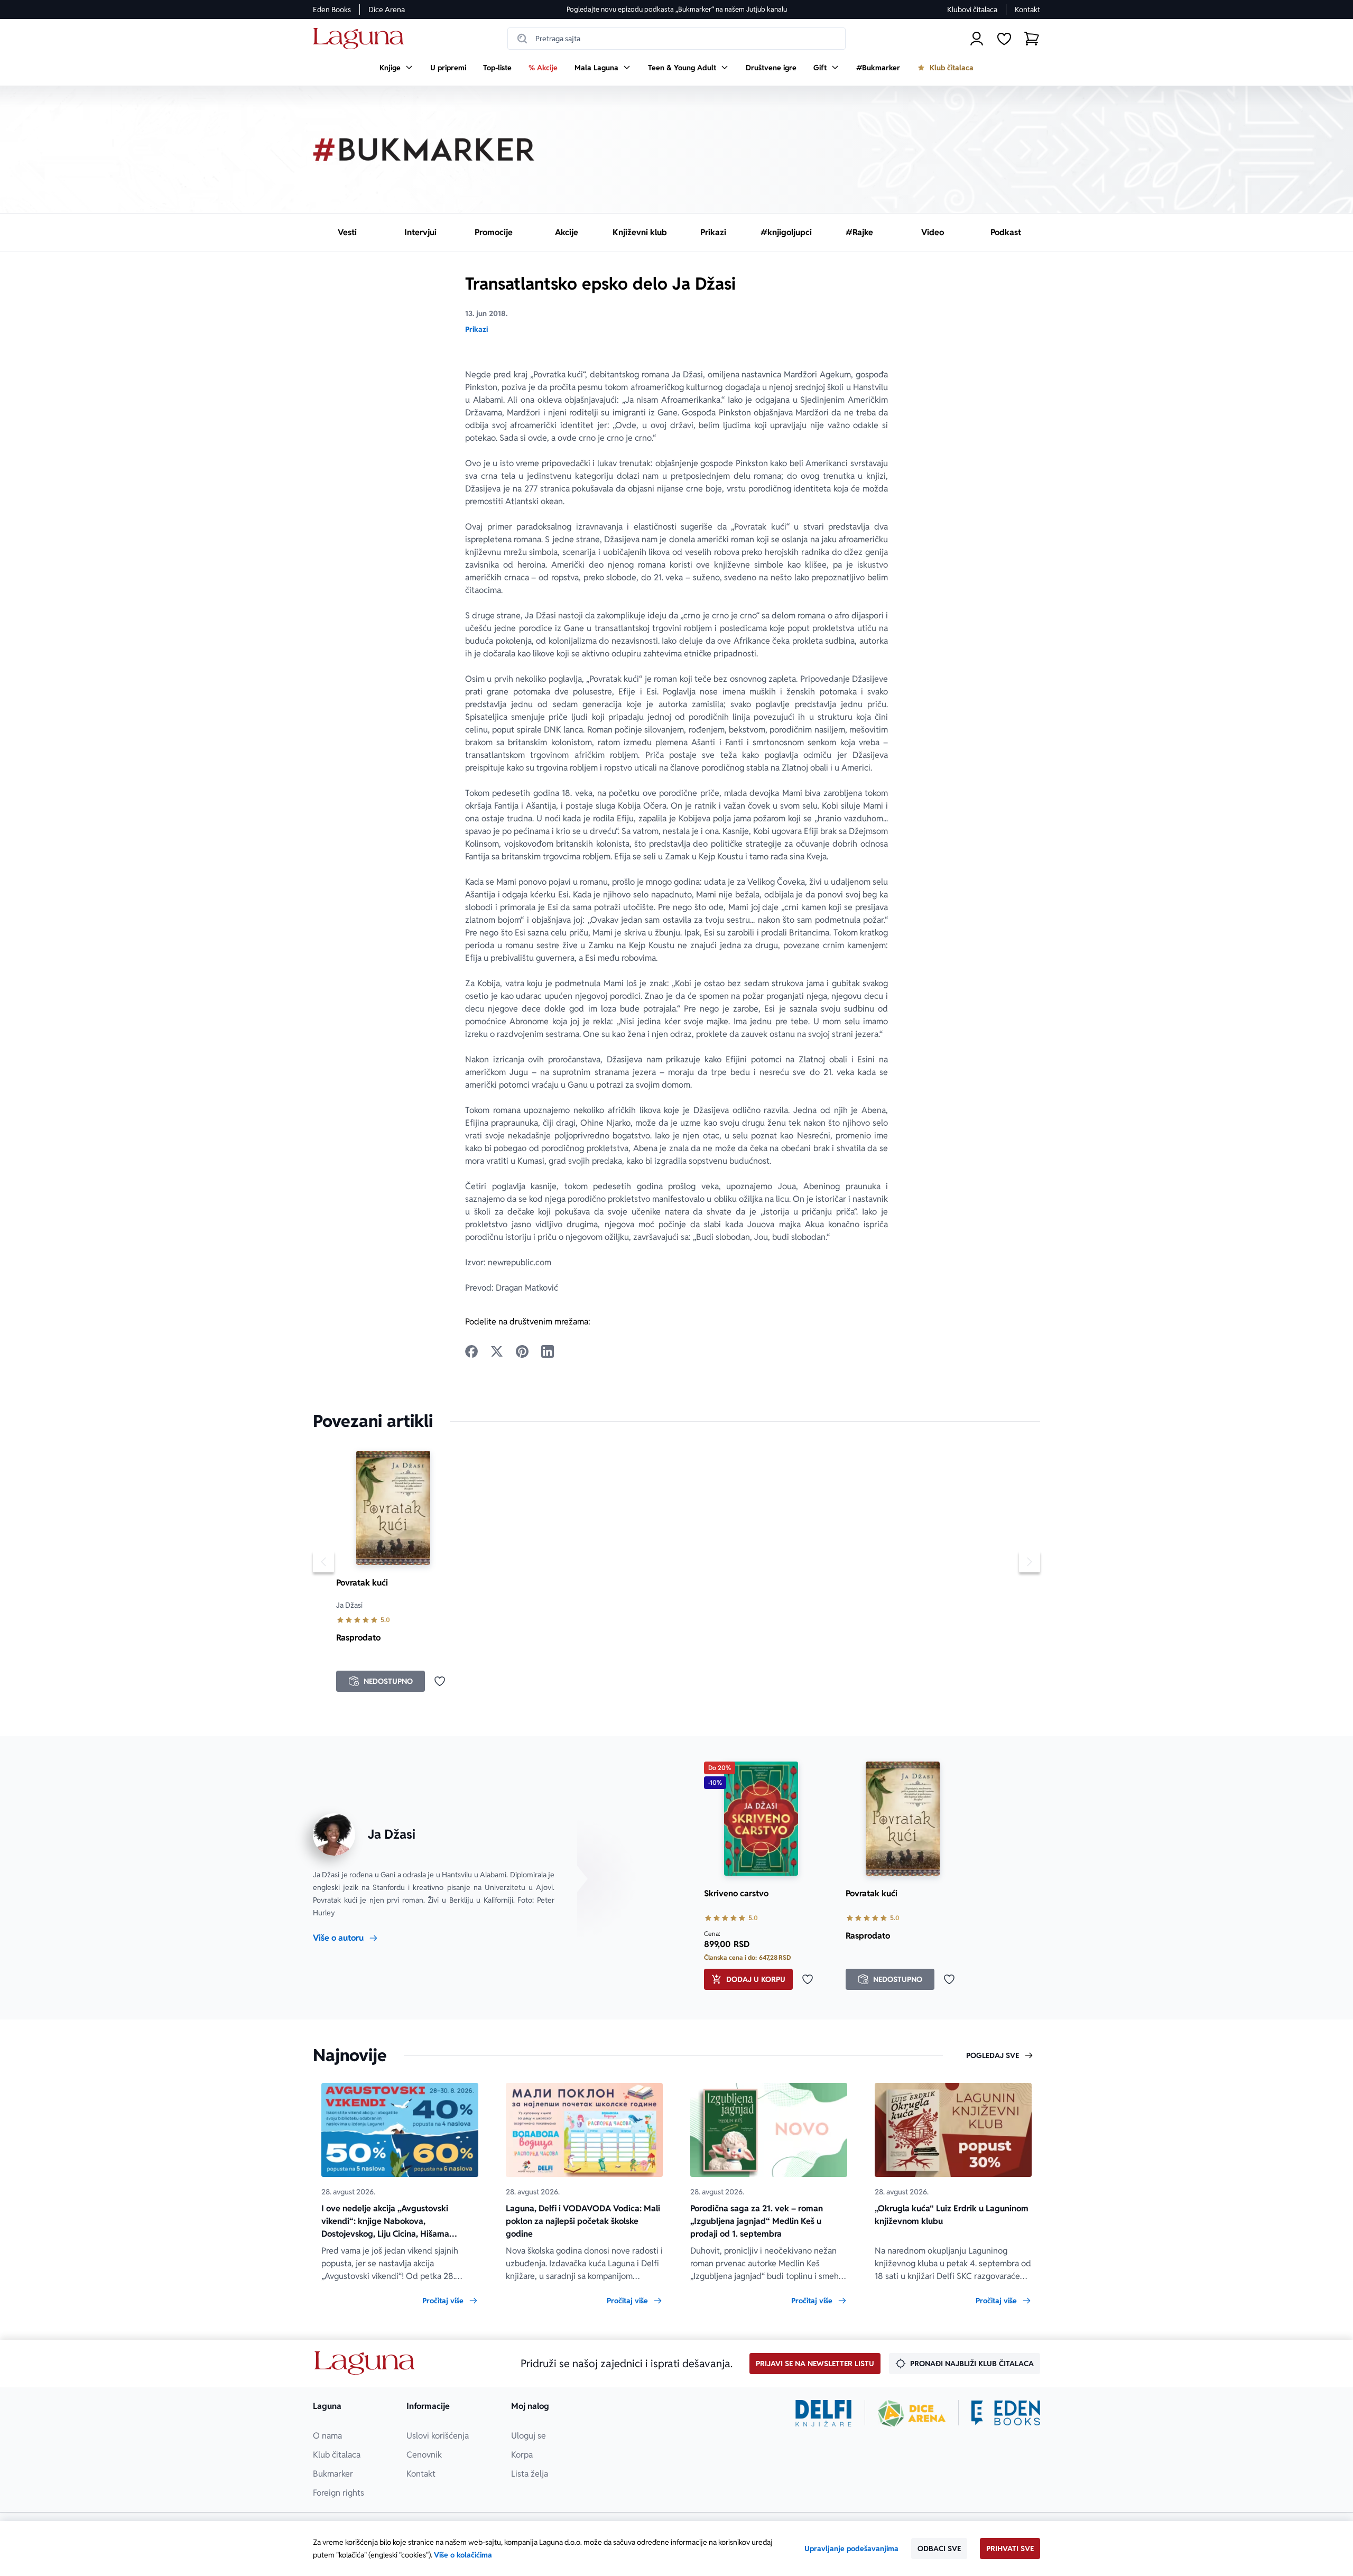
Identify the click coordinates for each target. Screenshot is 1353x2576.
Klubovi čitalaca (972, 10)
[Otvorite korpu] (1032, 39)
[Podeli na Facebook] (471, 1351)
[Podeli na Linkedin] (548, 1351)
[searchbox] (676, 39)
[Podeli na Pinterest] (522, 1351)
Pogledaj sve (993, 2055)
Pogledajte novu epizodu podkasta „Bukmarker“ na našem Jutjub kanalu (677, 9)
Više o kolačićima (463, 2555)
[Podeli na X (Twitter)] (497, 1351)
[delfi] (824, 2413)
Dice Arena (387, 10)
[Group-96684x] (1006, 2413)
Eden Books (332, 10)
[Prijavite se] (977, 39)
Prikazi (476, 329)
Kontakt (1027, 10)
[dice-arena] (912, 2413)
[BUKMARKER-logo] (424, 150)
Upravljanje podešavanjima (851, 2549)
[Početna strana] (361, 39)
